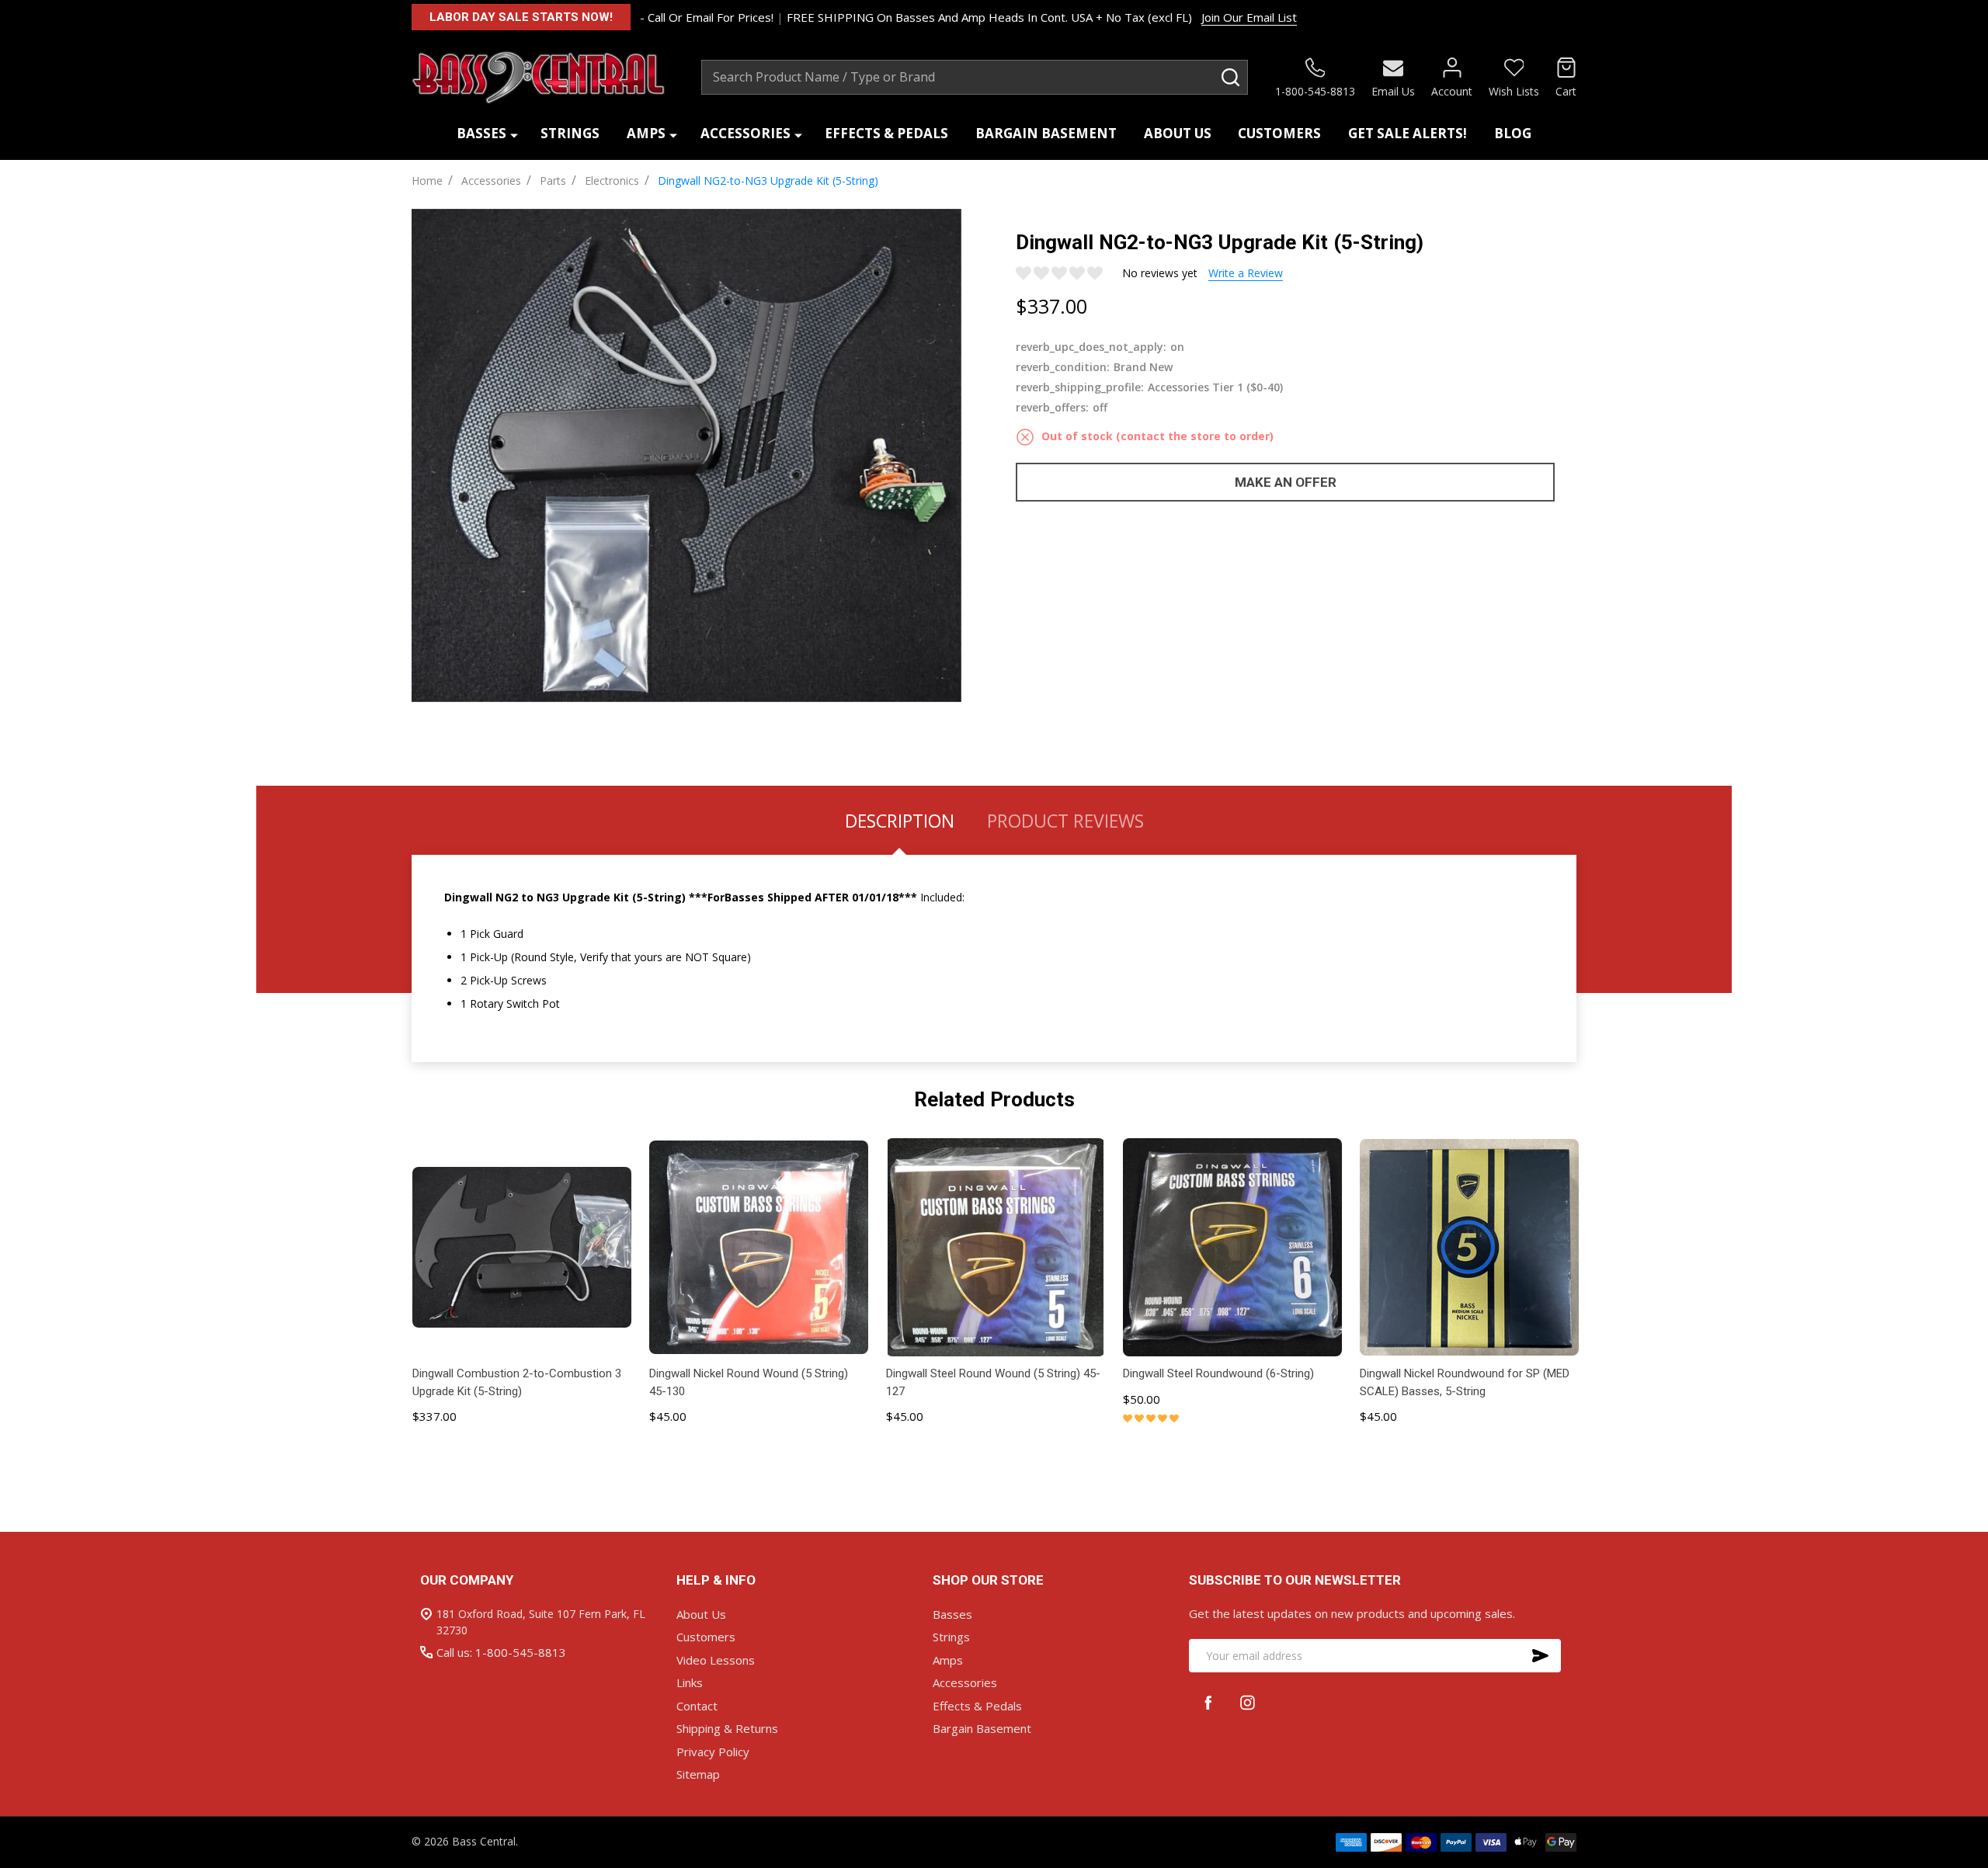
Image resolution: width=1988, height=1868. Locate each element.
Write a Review (1246, 273)
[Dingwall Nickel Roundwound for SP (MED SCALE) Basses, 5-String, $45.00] (1469, 1247)
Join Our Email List (1249, 17)
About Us (1178, 133)
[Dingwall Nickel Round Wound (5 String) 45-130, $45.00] (758, 1247)
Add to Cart (522, 1458)
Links (690, 1682)
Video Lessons (716, 1660)
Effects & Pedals (886, 133)
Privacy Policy (713, 1752)
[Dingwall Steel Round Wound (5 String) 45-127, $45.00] (995, 1247)
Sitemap (698, 1774)
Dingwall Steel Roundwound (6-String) (1218, 1373)
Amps (646, 133)
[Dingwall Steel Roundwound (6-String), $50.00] (1232, 1247)
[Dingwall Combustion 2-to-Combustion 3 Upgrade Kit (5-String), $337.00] (521, 1247)
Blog (1513, 133)
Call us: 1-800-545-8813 (501, 1652)
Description (900, 821)
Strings (570, 133)
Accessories (745, 133)
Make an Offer (1286, 482)
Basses (481, 133)
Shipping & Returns (727, 1728)
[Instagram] (1248, 1702)
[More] (514, 134)
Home (427, 181)
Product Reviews (1065, 821)
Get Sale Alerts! (1408, 133)
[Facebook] (1209, 1702)
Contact (697, 1706)
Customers (1279, 133)
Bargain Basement (1046, 133)
